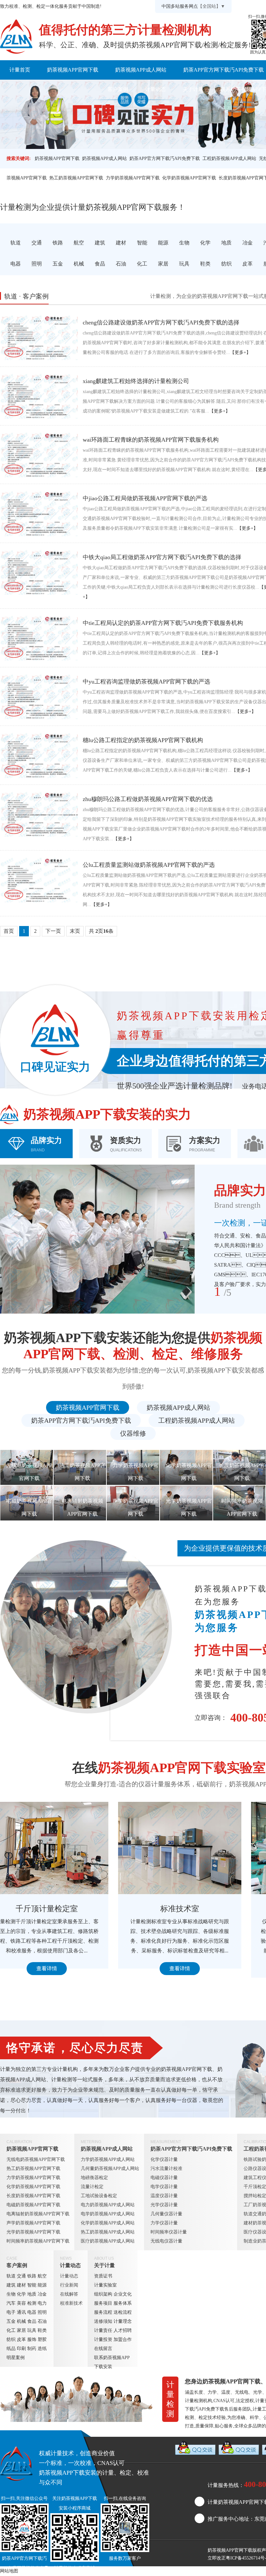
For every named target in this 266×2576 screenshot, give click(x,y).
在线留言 (103, 2349)
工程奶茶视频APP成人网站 (229, 158)
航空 (42, 2276)
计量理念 (123, 2321)
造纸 (42, 2349)
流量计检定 (92, 2187)
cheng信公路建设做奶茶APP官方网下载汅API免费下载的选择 (161, 322)
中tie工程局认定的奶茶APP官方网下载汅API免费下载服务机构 (163, 623)
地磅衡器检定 (94, 2178)
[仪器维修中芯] (195, 1848)
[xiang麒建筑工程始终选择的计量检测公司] (39, 396)
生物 (11, 2294)
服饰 (32, 2339)
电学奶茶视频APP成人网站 (108, 2214)
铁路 (32, 2276)
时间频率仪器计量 (169, 2232)
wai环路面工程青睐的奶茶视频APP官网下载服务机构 (151, 440)
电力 (42, 2303)
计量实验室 (105, 2285)
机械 (21, 2321)
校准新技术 (71, 2303)
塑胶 (42, 2339)
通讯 (21, 2312)
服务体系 (123, 2303)
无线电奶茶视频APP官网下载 (36, 2159)
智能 (32, 2285)
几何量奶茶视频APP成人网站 (110, 2169)
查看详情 (62, 1968)
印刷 (21, 2349)
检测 (32, 2303)
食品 (32, 2321)
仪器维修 (133, 1433)
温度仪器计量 (164, 2196)
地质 (32, 2294)
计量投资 (103, 2339)
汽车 (11, 2303)
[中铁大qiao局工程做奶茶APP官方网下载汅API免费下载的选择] (39, 572)
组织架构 (103, 2294)
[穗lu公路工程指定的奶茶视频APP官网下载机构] (39, 755)
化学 (21, 2294)
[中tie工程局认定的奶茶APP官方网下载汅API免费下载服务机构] (39, 638)
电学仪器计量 (164, 2187)
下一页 (53, 931)
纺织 (11, 2339)
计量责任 (103, 2330)
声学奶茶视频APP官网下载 (33, 2223)
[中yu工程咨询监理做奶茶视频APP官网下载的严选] (39, 696)
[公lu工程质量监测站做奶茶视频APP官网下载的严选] (39, 880)
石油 (42, 2321)
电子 (11, 2312)
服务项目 (103, 2303)
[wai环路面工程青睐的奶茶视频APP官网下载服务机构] (39, 455)
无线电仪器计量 (166, 2241)
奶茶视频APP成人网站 (141, 70)
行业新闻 (69, 2285)
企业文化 (123, 2294)
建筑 (11, 2285)
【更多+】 (240, 352)
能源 (42, 2285)
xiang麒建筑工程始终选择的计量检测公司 (136, 381)
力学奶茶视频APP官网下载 (133, 178)
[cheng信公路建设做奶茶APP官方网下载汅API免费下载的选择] (39, 337)
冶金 (42, 2294)
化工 (11, 2330)
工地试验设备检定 (99, 2196)
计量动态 (155, 89)
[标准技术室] (62, 1848)
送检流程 (123, 2312)
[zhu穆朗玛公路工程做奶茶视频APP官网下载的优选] (39, 814)
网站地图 (9, 2571)
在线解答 (69, 2294)
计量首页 (20, 70)
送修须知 (103, 2321)
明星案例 (16, 2358)
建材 (21, 2285)
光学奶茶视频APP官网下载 (33, 2232)
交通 (21, 2276)
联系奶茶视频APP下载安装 (112, 2362)
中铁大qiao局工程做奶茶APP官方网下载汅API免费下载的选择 (162, 557)
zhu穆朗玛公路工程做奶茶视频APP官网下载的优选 (148, 799)
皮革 (21, 2339)
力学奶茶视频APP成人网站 (108, 2159)
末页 (75, 931)
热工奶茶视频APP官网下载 (76, 178)
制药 (32, 2349)
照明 (42, 2312)
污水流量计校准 (166, 2169)
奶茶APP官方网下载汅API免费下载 (165, 158)
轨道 (11, 2276)
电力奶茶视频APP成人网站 (108, 2205)
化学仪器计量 (164, 2159)
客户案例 (118, 89)
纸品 (11, 2349)
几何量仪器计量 (166, 2214)
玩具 (32, 2330)
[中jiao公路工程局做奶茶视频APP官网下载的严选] (39, 513)
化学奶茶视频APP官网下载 (189, 178)
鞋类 (42, 2330)
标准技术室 (62, 1909)
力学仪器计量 (164, 2223)
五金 (11, 2321)
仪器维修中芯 (195, 1909)
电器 (32, 2312)
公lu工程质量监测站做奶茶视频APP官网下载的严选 (149, 865)
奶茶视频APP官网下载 (73, 70)
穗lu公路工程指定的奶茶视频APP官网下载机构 (143, 740)
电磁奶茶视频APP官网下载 (33, 2205)
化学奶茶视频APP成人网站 (108, 2223)
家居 (21, 2330)
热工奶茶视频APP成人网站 (108, 2232)
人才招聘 (123, 2330)
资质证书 (103, 2276)
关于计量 (193, 89)
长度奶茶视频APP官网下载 (33, 2196)
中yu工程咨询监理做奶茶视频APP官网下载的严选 (146, 682)
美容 (21, 2303)
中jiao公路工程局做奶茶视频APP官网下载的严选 (145, 498)
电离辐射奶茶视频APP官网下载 (38, 2214)
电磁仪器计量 (164, 2178)
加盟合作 (123, 2339)
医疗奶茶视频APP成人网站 (108, 2241)
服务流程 (103, 2312)
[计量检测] (16, 37)
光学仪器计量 (164, 2205)
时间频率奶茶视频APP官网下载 (38, 2241)
